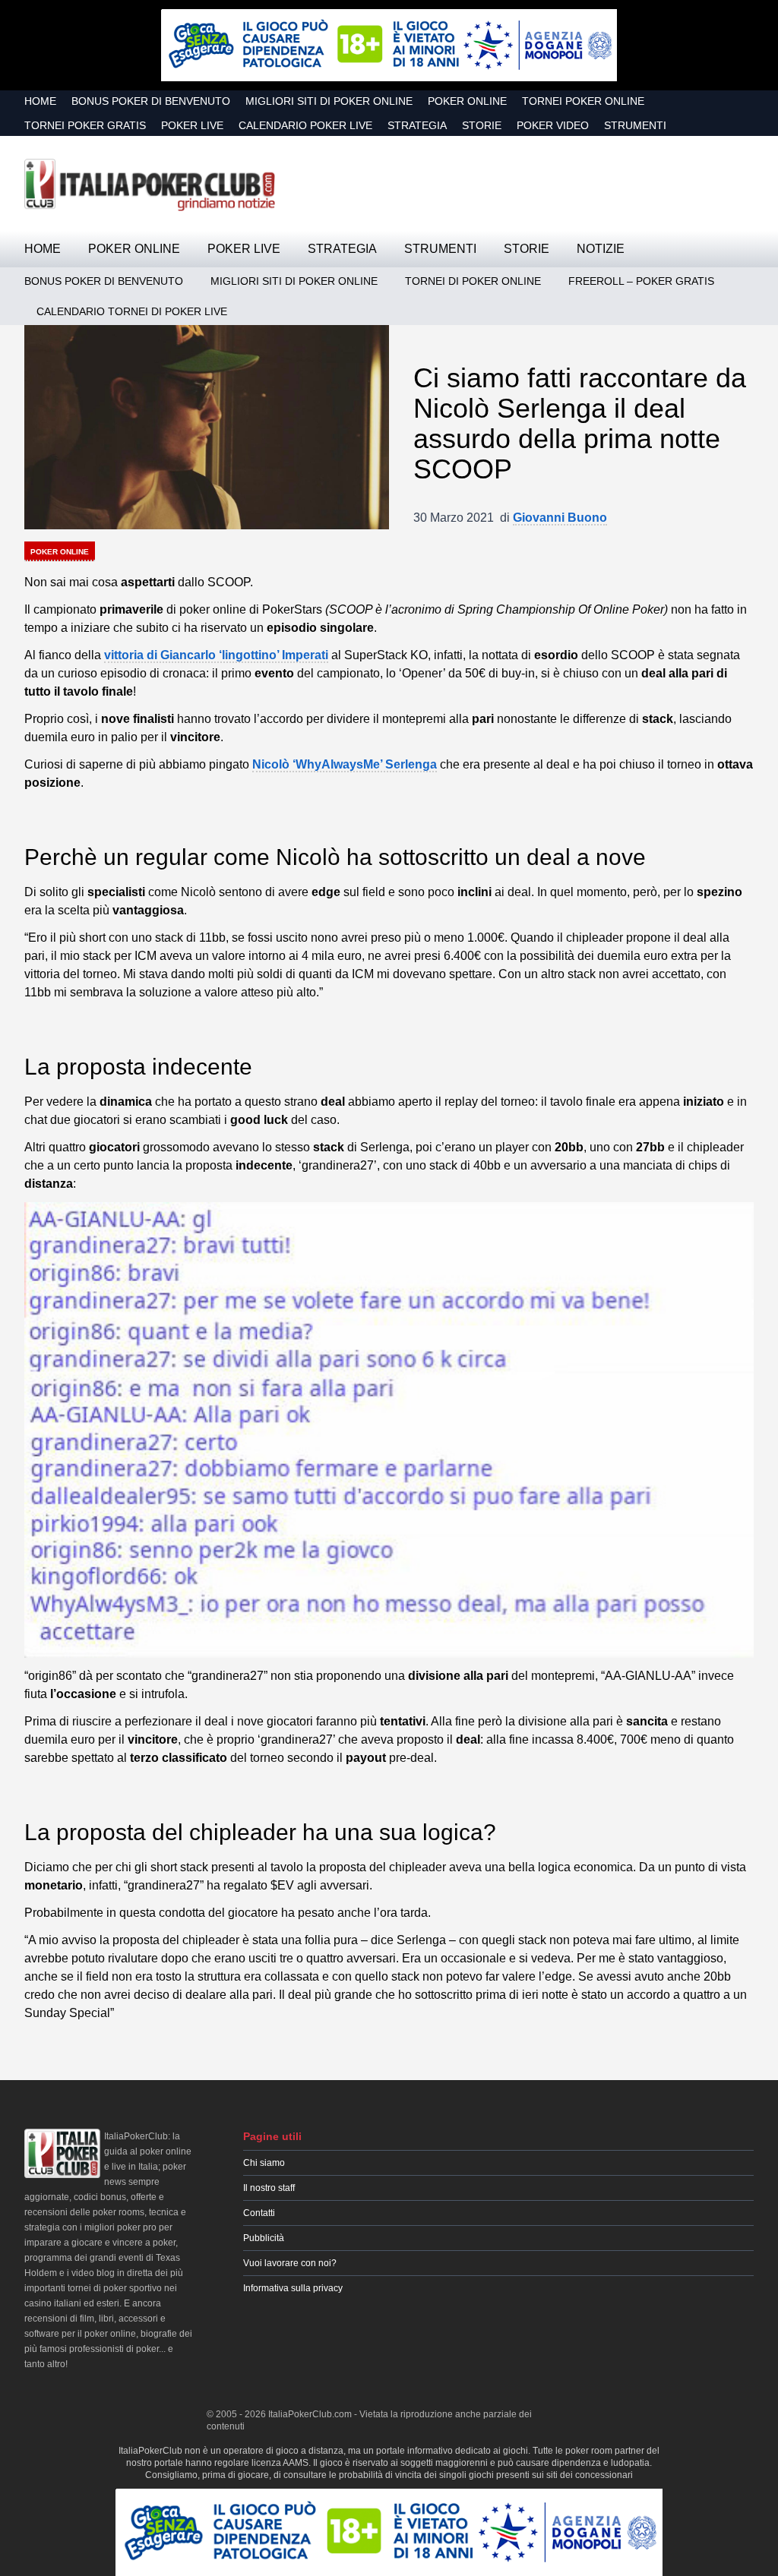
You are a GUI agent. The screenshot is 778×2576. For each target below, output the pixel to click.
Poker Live (192, 125)
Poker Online (467, 101)
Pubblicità (264, 2238)
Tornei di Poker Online (473, 281)
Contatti (259, 2213)
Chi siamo (264, 2163)
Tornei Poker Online (583, 101)
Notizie (601, 249)
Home (40, 101)
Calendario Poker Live (305, 125)
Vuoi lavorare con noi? (290, 2263)
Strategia (417, 125)
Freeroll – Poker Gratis (641, 281)
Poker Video (553, 125)
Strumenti (635, 125)
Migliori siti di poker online (329, 101)
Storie (482, 125)
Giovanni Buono (560, 518)
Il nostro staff (269, 2188)
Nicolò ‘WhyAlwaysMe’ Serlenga (345, 764)
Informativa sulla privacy (293, 2288)
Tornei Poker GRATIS (85, 125)
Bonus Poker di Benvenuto (151, 101)
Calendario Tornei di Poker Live (132, 311)
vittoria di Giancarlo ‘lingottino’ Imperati (216, 655)
